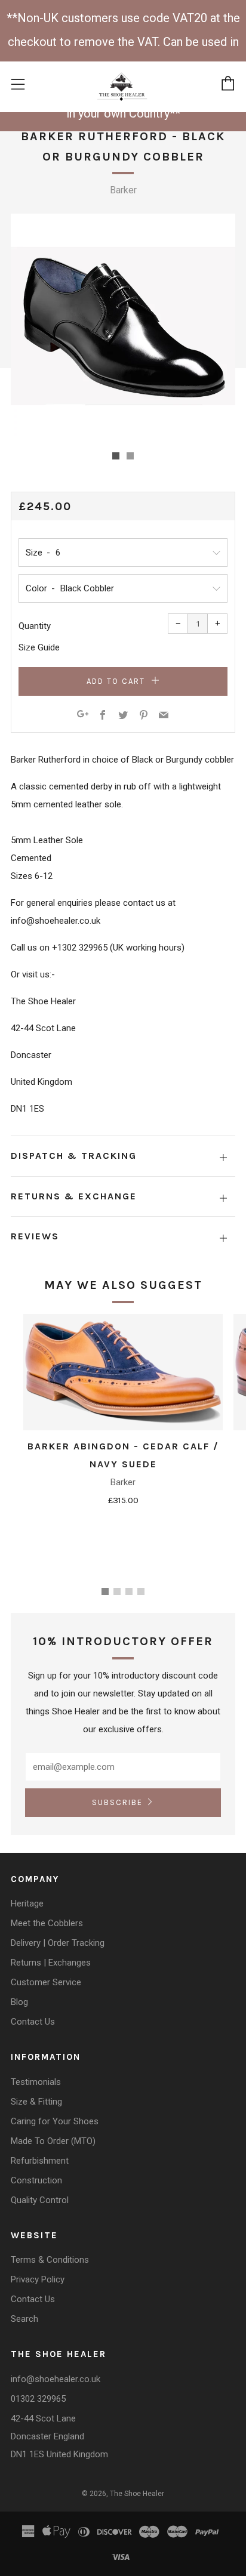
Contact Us (33, 2022)
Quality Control (40, 2200)
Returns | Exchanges (51, 1963)
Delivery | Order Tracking (58, 1943)
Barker (123, 190)
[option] (123, 326)
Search (24, 2319)
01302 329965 (38, 2399)
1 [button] (105, 1591)
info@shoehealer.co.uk (56, 2379)
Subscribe (117, 1802)
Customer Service (46, 1982)
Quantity (35, 626)
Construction (36, 2180)
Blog (19, 2002)
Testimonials (36, 2082)
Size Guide (39, 647)
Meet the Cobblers (47, 1923)
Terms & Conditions (50, 2260)
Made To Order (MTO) (53, 2141)
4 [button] (141, 1591)
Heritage (27, 1904)
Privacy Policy (38, 2279)
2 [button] (117, 1591)
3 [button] (129, 1591)
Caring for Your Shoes (55, 2121)
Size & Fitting (36, 2102)
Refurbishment (40, 2161)
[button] (116, 456)
